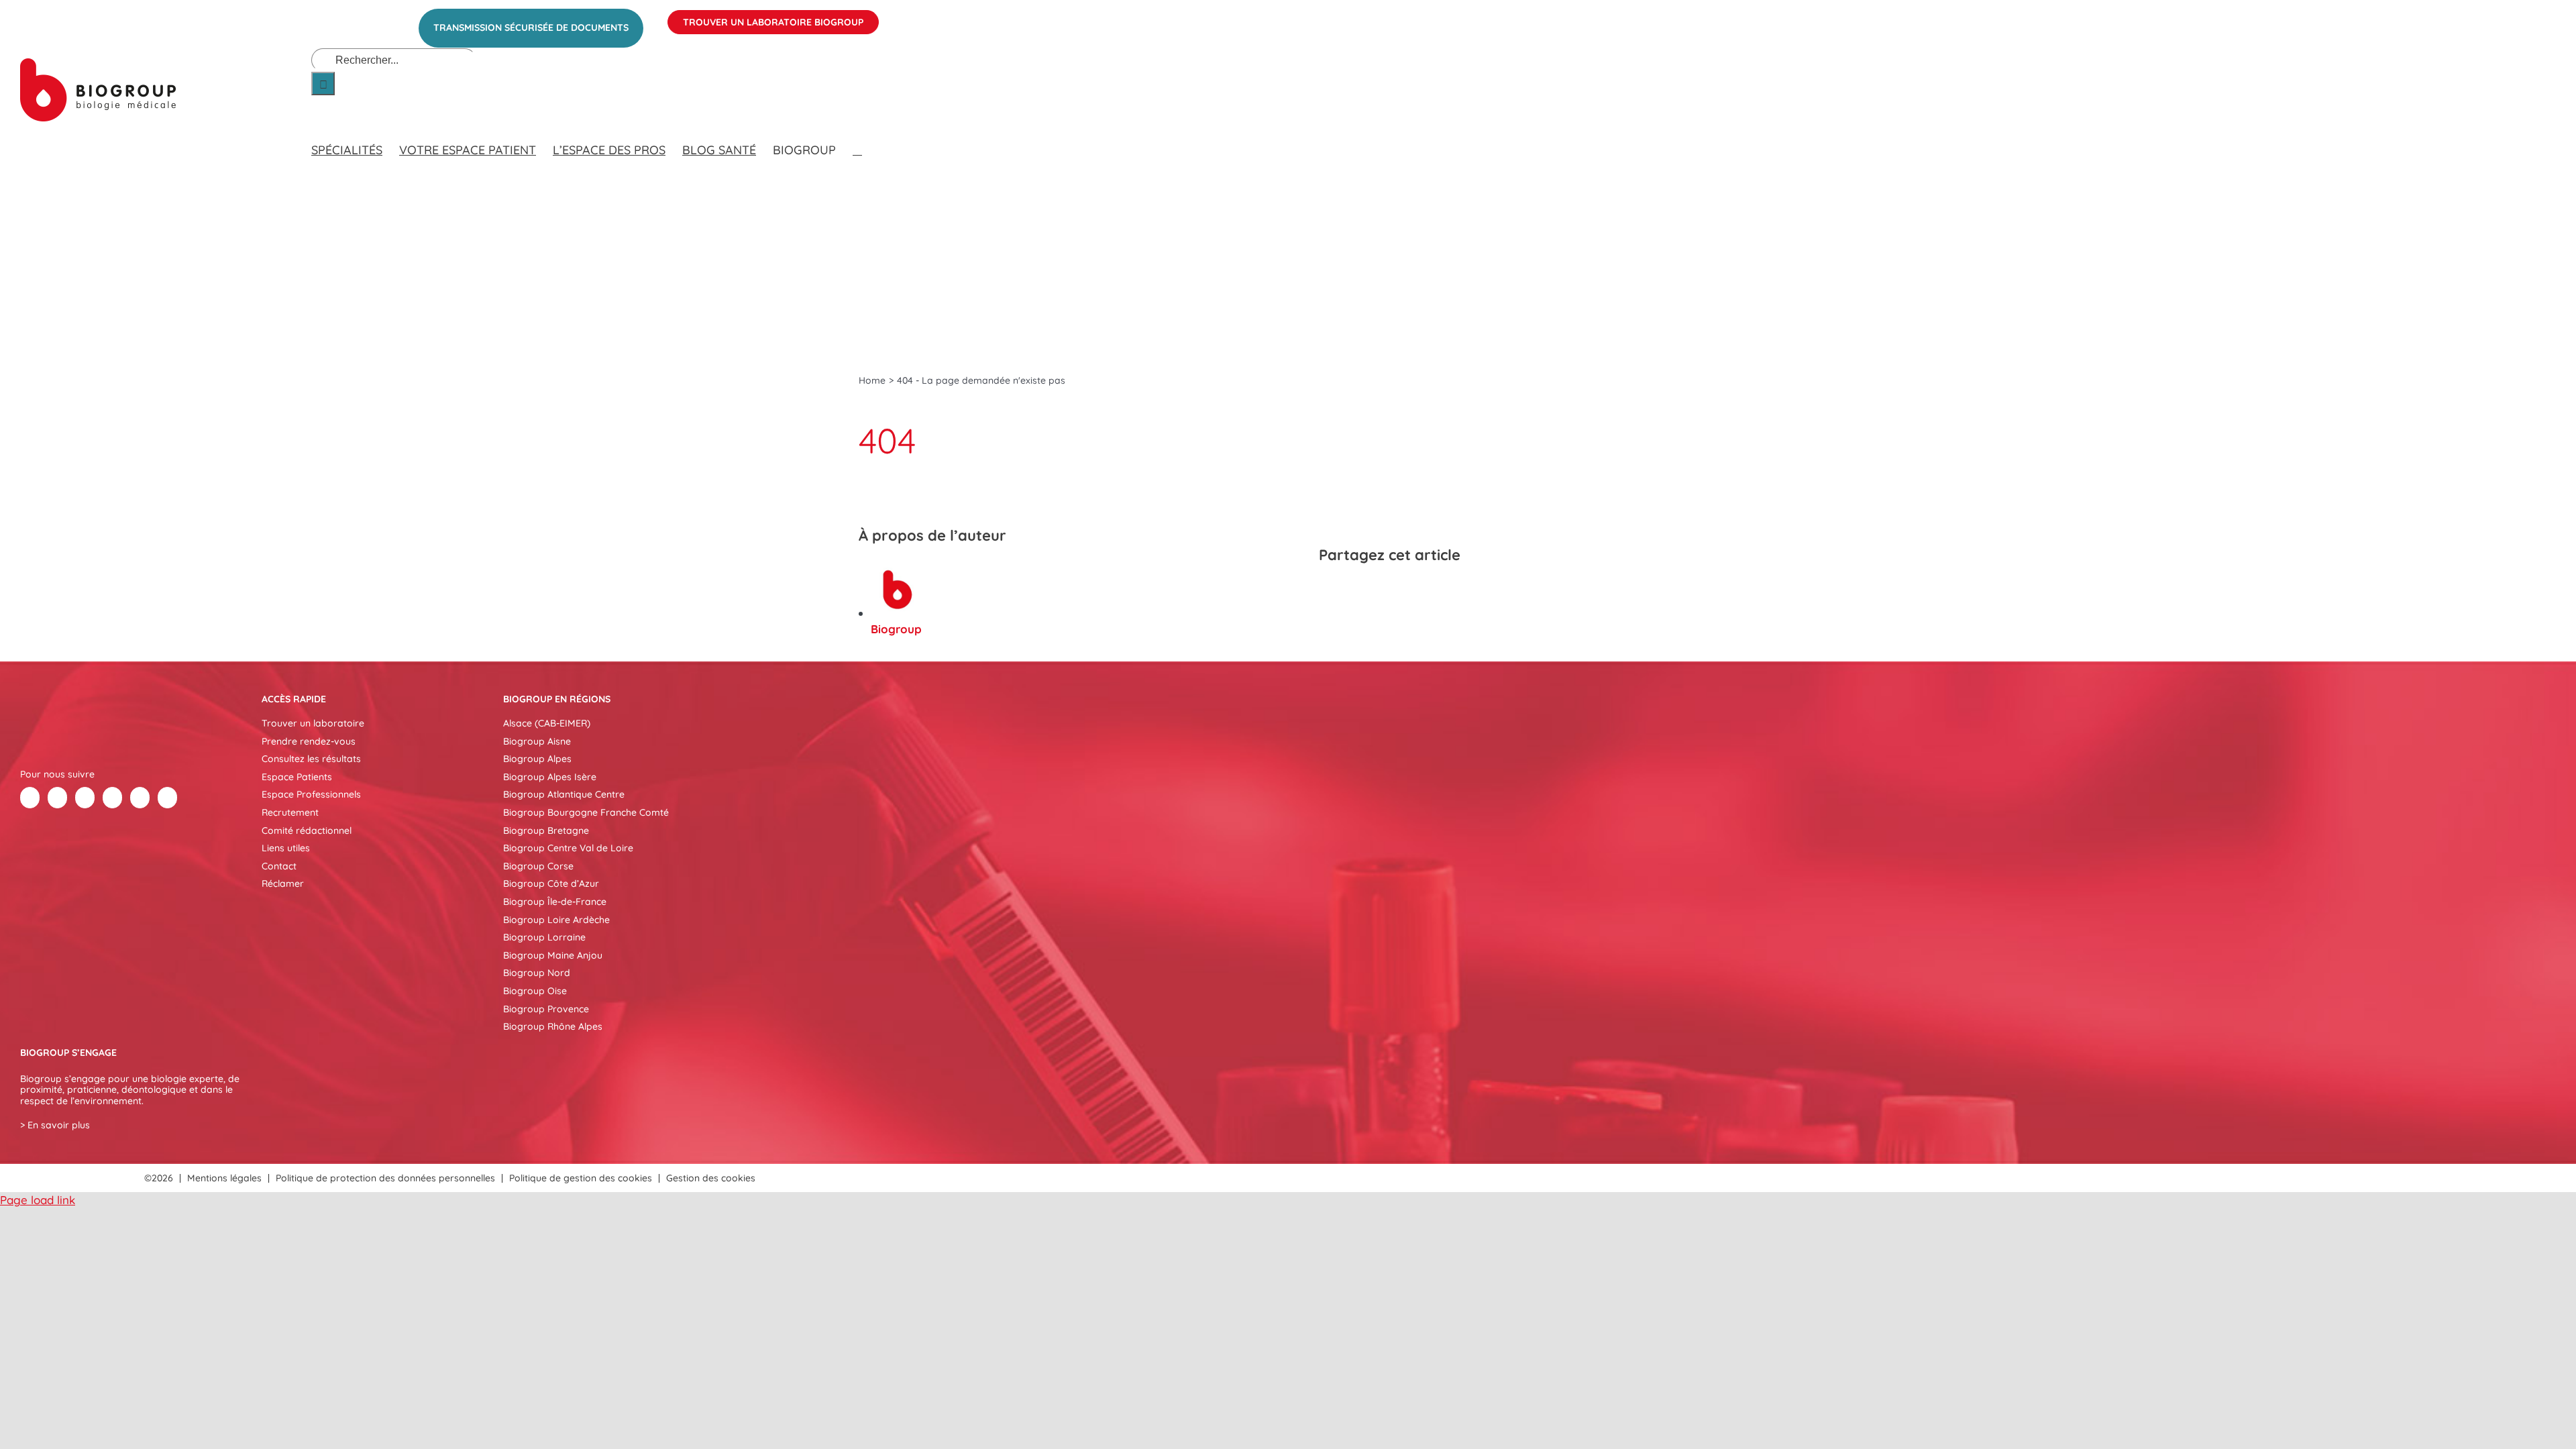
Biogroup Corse (538, 866)
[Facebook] (1331, 590)
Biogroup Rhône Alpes (553, 1026)
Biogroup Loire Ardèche (556, 920)
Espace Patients (297, 777)
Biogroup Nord (537, 973)
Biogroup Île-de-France (555, 902)
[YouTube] (140, 798)
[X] (1355, 590)
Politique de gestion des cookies (581, 1178)
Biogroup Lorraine (544, 937)
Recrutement (290, 812)
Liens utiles (286, 848)
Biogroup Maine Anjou (553, 955)
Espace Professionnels (311, 794)
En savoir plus (59, 1125)
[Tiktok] (112, 798)
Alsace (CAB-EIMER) (547, 723)
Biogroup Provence (546, 1009)
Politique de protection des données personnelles (385, 1178)
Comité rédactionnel (307, 830)
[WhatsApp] (1403, 590)
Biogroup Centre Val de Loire (568, 848)
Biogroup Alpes (537, 759)
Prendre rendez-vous (309, 741)
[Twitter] (57, 798)
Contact (279, 866)
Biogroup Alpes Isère (550, 777)
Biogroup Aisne (537, 741)
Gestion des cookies (711, 1178)
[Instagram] (167, 798)
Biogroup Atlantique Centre (564, 794)
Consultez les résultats (311, 759)
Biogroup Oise (535, 991)
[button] (857, 137)
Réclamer (283, 883)
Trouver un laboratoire (313, 723)
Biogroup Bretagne (546, 830)
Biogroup (896, 629)
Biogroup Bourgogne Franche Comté (586, 812)
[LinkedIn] (1379, 590)
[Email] (1428, 590)
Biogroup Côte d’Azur (551, 883)
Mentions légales (224, 1178)
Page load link (38, 1200)
